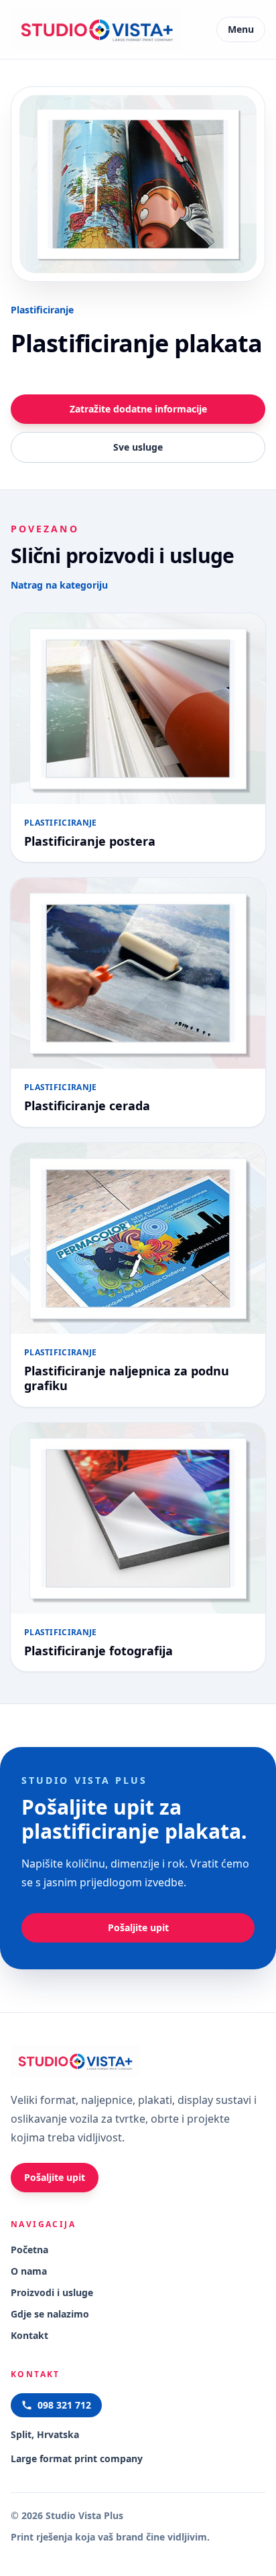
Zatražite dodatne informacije (138, 409)
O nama (29, 2271)
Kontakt (29, 2335)
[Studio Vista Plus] (96, 29)
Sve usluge (138, 447)
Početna (29, 2250)
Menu (241, 29)
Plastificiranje (42, 310)
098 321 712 (64, 2405)
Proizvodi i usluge (52, 2292)
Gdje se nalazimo (50, 2314)
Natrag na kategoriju (59, 585)
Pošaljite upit (138, 1927)
